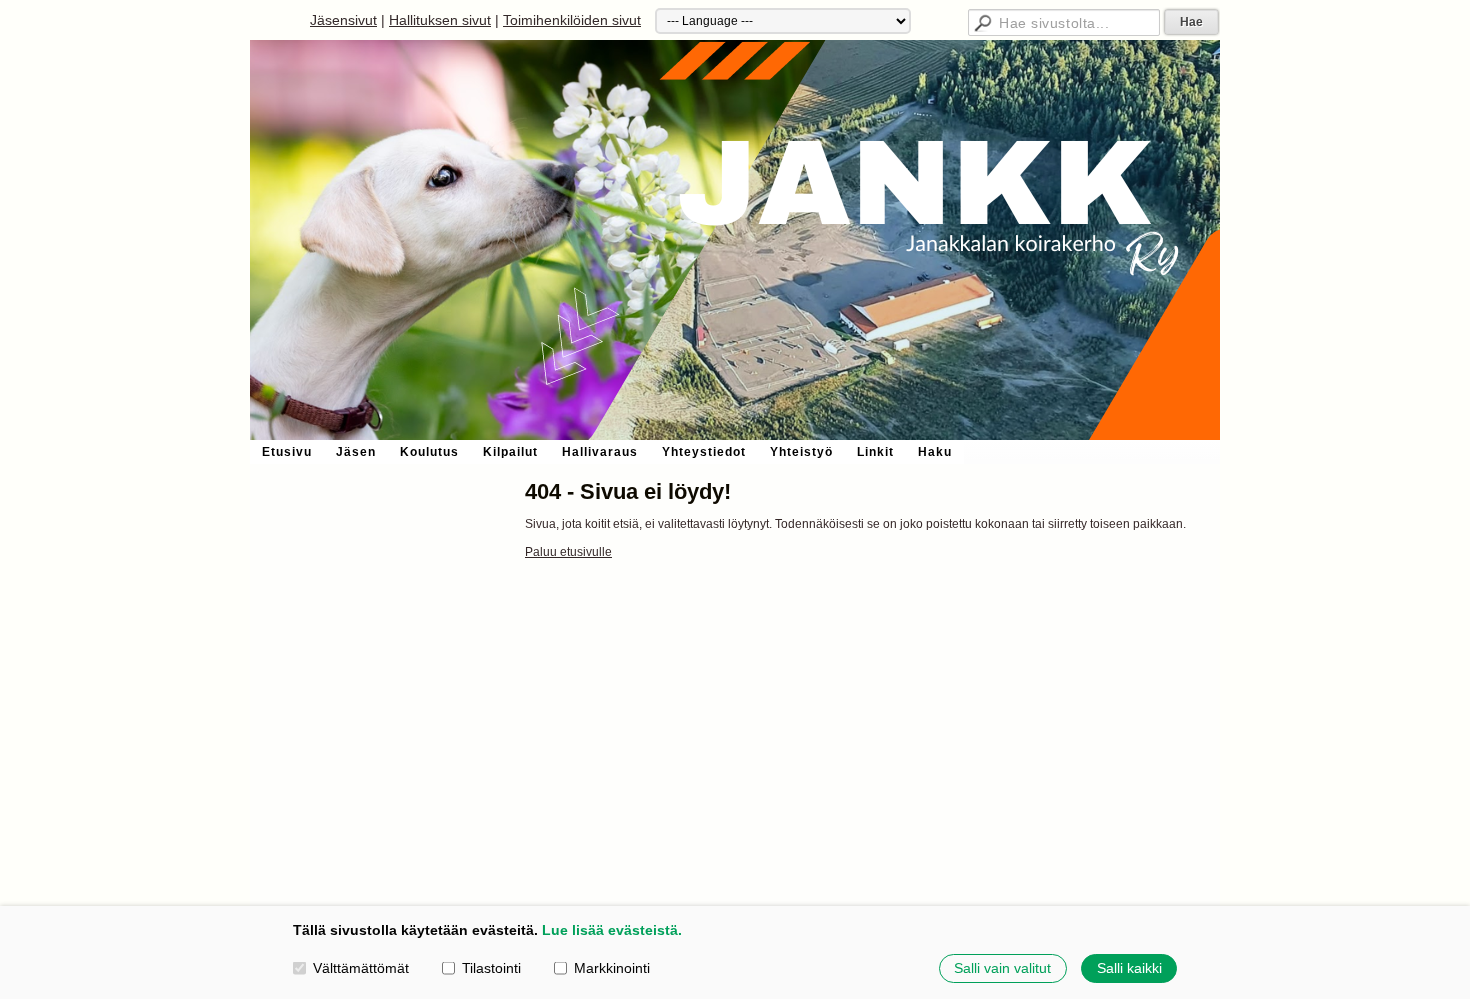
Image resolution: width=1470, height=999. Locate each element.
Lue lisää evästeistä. (612, 930)
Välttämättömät (361, 968)
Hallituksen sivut (440, 20)
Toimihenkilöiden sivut (572, 20)
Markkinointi (612, 968)
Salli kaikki (1129, 968)
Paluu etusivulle (568, 552)
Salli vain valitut (1002, 968)
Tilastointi (491, 968)
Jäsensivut (343, 20)
